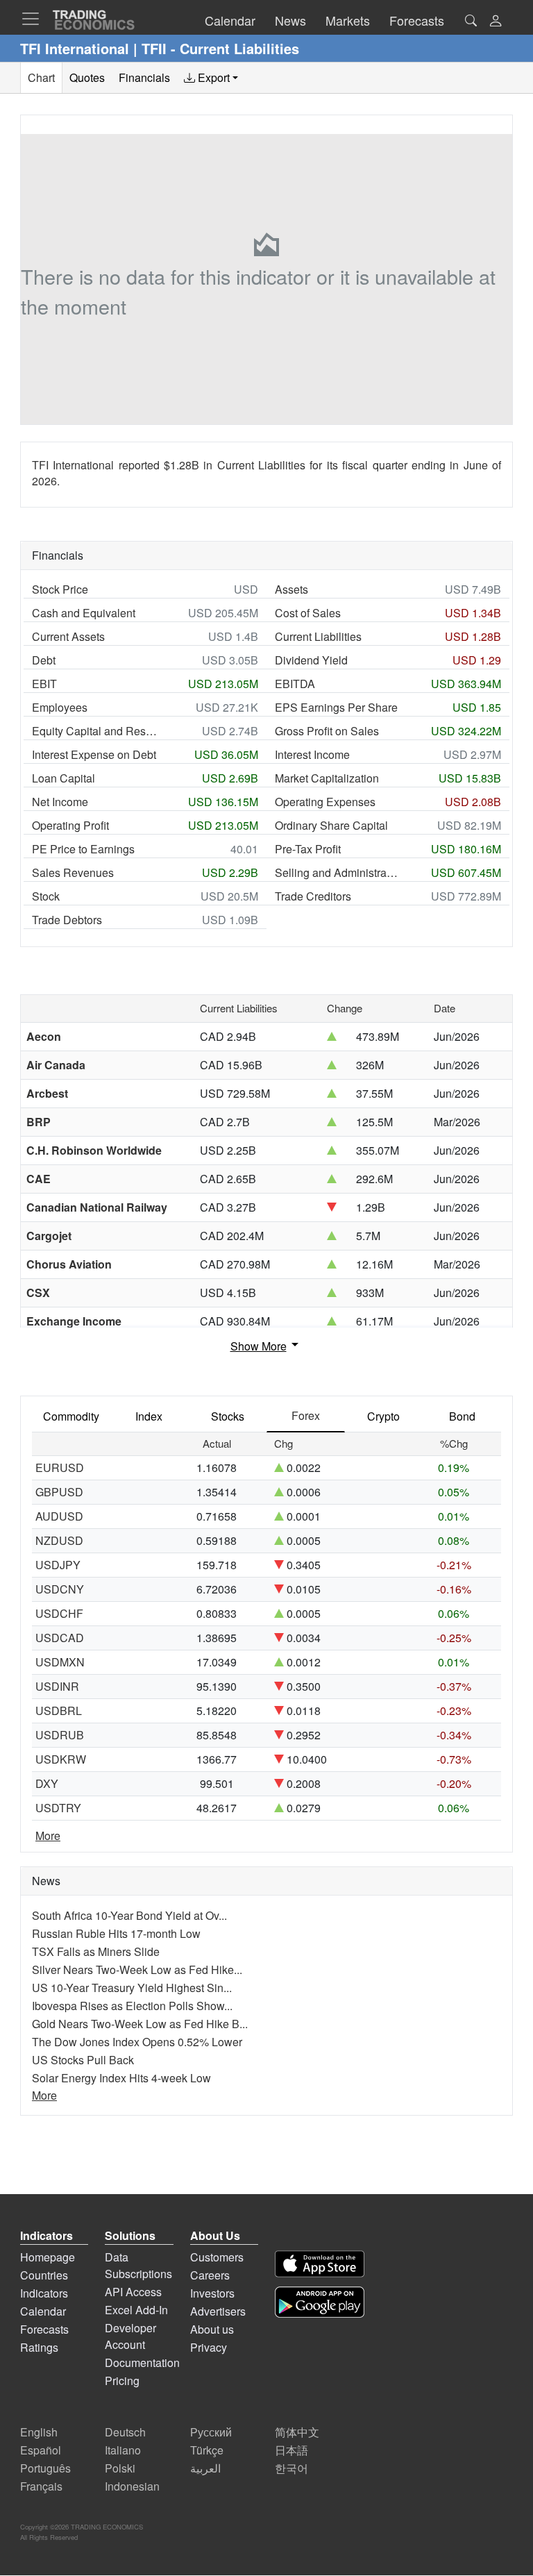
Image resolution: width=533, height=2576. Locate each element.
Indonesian (132, 2486)
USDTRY (58, 1808)
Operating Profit (70, 825)
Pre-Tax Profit (308, 849)
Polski (120, 2468)
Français (41, 2486)
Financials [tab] (144, 77)
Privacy (209, 2347)
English (39, 2432)
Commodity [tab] (71, 1416)
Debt (44, 660)
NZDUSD (59, 1540)
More (48, 1835)
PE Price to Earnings (83, 849)
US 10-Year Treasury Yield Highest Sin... (132, 1988)
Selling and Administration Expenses (337, 872)
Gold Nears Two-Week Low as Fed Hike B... (140, 2024)
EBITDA (295, 684)
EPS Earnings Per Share (336, 707)
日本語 (291, 2450)
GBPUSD (59, 1492)
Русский (211, 2432)
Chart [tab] (41, 77)
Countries (44, 2275)
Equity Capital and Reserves (94, 731)
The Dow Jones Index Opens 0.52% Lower (137, 2042)
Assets (291, 589)
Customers (217, 2257)
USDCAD (60, 1638)
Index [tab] (149, 1416)
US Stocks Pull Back (83, 2060)
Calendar (43, 2311)
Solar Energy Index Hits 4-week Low (121, 2078)
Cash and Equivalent (84, 613)
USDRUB (60, 1735)
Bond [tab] (462, 1416)
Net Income (60, 802)
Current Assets (68, 636)
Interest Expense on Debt (94, 754)
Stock (46, 896)
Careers (210, 2275)
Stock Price (60, 589)
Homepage (48, 2257)
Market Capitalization (327, 778)
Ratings (39, 2347)
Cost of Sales (308, 613)
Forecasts (44, 2329)
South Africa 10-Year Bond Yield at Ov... (129, 1915)
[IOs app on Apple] (320, 2264)
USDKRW (61, 1759)
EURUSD (60, 1467)
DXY (47, 1783)
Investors (212, 2293)
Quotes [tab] (87, 77)
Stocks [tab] (228, 1416)
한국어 (291, 2468)
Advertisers (218, 2311)
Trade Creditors (313, 896)
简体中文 (297, 2432)
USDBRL (59, 1711)
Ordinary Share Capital (331, 825)
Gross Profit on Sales (327, 731)
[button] (496, 22)
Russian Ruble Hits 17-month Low (116, 1933)
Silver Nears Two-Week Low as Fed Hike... (137, 1969)
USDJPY (58, 1565)
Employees (60, 707)
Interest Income (312, 754)
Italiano (123, 2450)
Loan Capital (64, 778)
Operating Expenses (325, 802)
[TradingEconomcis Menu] (35, 19)
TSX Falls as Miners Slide (96, 1951)
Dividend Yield (311, 660)
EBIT (44, 684)
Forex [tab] (306, 1415)
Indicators (44, 2293)
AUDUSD (59, 1516)
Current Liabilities (318, 636)
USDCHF (59, 1613)
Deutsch (125, 2432)
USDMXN (60, 1662)
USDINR (57, 1686)
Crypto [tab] (383, 1416)
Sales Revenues (73, 872)
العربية (205, 2468)
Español (41, 2450)
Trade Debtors (67, 920)
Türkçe (207, 2450)
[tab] (211, 78)
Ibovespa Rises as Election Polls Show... (132, 2006)
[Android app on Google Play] (320, 2302)
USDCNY (60, 1589)
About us (212, 2329)
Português (45, 2468)
